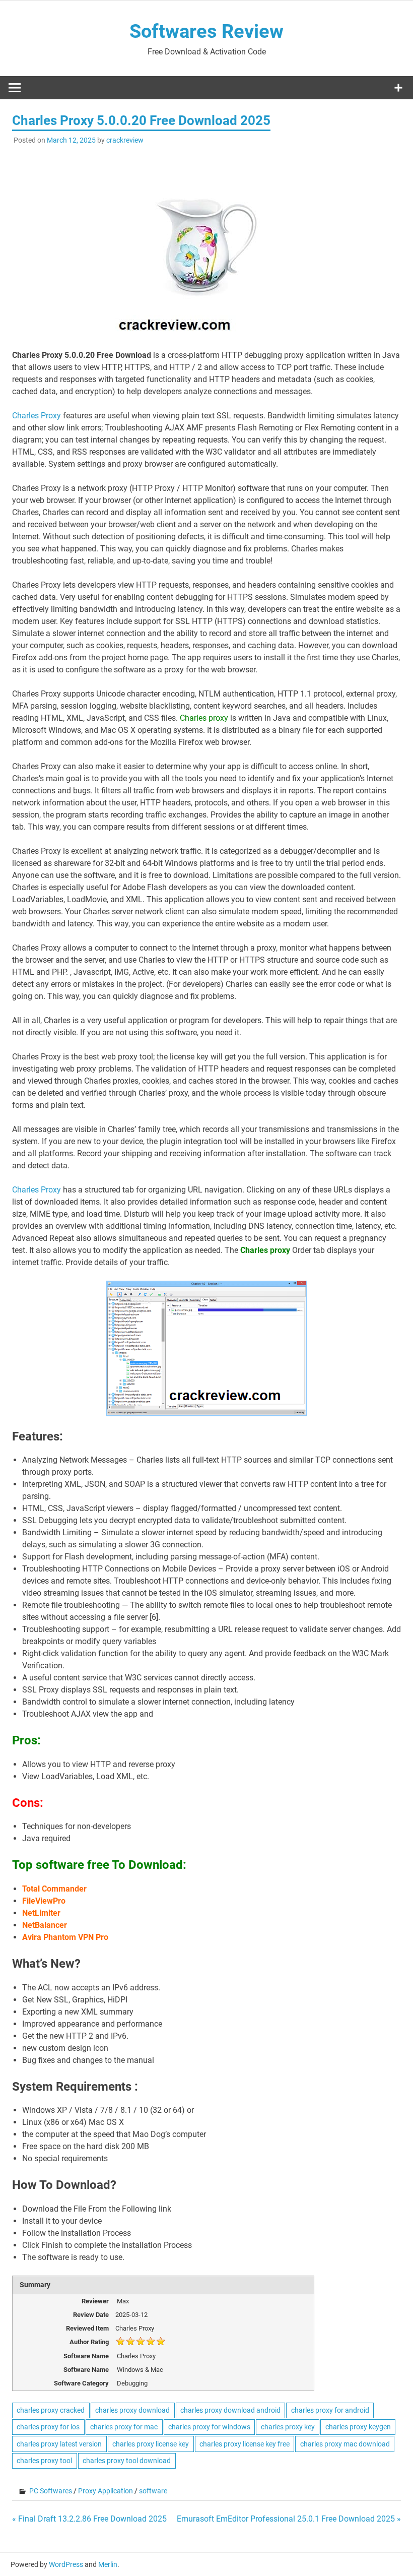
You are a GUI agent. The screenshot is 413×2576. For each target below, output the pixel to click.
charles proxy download (132, 2410)
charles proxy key (288, 2427)
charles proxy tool (44, 2461)
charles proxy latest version (59, 2444)
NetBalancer (45, 1925)
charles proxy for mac (124, 2427)
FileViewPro (44, 1901)
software (153, 2491)
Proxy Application (106, 2491)
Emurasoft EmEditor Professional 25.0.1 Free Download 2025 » (289, 2519)
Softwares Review (206, 31)
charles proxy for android (330, 2410)
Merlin (108, 2564)
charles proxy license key (151, 2444)
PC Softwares (51, 2491)
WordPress (66, 2564)
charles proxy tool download (127, 2461)
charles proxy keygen (358, 2427)
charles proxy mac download (345, 2444)
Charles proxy (204, 718)
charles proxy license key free (245, 2444)
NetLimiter (41, 1913)
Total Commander (54, 1889)
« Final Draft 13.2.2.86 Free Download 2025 (89, 2519)
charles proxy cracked (51, 2410)
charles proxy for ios (48, 2427)
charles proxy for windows (209, 2427)
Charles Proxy (38, 416)
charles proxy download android (230, 2410)
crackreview (125, 140)
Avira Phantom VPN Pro (65, 1937)
